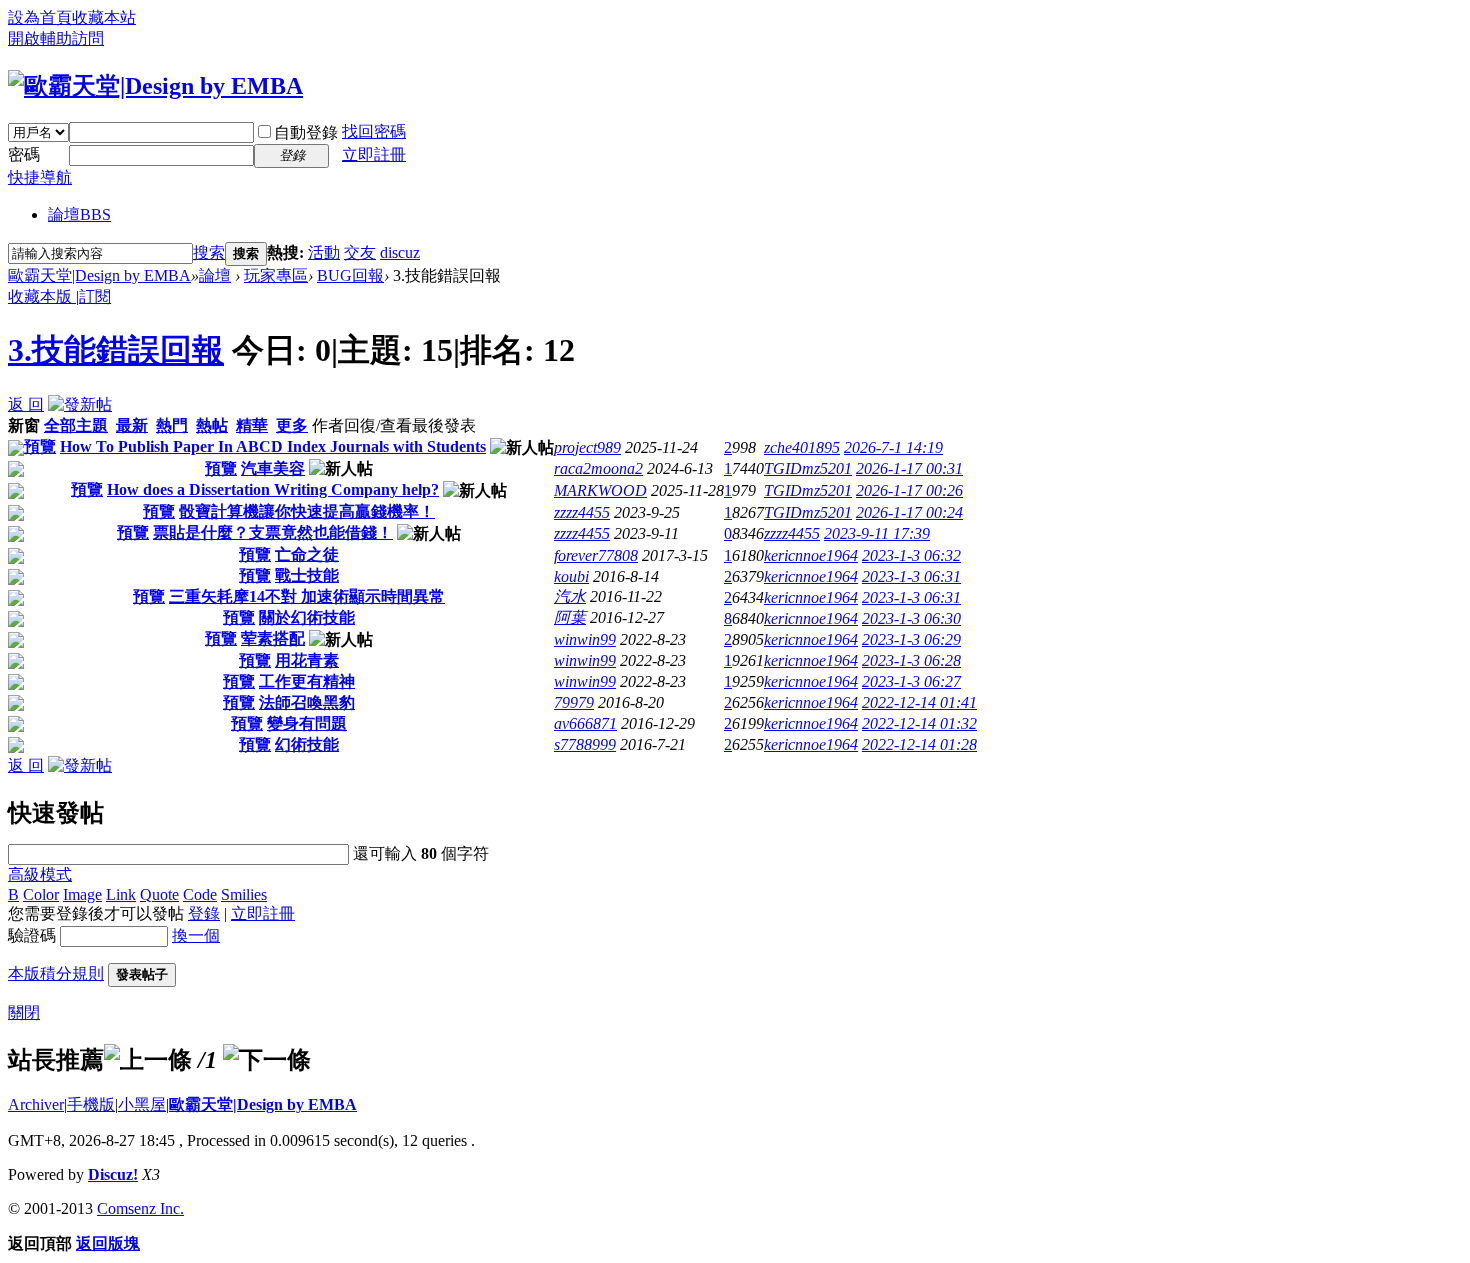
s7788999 (585, 744)
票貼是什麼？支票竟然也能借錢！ (273, 532)
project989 (587, 447)
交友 (360, 252)
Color (41, 894)
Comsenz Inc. (140, 1208)
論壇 (79, 214)
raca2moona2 (598, 468)
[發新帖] (80, 404)
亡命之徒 (307, 554)
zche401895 (802, 447)
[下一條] (267, 1060)
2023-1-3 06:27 (911, 681)
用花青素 (307, 660)
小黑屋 (142, 1104)
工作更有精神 (307, 681)
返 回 (26, 404)
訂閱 (95, 296)
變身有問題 (307, 723)
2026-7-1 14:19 (893, 447)
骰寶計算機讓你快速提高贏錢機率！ (307, 511)
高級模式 (40, 874)
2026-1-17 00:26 (909, 490)
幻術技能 (307, 744)
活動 (324, 252)
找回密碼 (374, 131)
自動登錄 (306, 132)
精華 (252, 425)
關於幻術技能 (307, 617)
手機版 (91, 1104)
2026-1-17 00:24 (909, 512)
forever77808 (596, 555)
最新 (132, 425)
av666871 (585, 723)
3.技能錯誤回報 (116, 350)
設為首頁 (40, 17)
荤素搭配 (273, 638)
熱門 (172, 425)
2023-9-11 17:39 (877, 533)
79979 (574, 702)
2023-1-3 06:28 (911, 660)
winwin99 (585, 639)
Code (200, 894)
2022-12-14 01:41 (919, 702)
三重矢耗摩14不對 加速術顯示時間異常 (307, 596)
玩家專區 (276, 275)
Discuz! (113, 1174)
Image (82, 894)
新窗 (24, 425)
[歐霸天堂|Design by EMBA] (155, 86)
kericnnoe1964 (811, 555)
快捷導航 (40, 177)
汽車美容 (273, 468)
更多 (292, 425)
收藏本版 (42, 296)
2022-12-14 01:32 (919, 723)
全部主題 (76, 425)
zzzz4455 (582, 512)
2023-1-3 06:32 (911, 555)
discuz (400, 252)
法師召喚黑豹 (307, 702)
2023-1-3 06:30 (911, 618)
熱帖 (212, 425)
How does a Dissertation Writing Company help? (273, 489)
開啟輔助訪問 (56, 38)
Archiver (36, 1104)
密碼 (24, 154)
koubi (571, 576)
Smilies (244, 894)
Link (121, 894)
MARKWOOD (600, 490)
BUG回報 (350, 275)
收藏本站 (104, 17)
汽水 (570, 596)
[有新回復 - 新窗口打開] (16, 450)
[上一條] (148, 1060)
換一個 (196, 935)
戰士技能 (307, 575)
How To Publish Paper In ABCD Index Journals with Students (273, 446)
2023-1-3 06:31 (911, 576)
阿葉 (570, 617)
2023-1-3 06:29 (911, 639)
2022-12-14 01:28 (919, 744)
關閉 (24, 1012)
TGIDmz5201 (808, 468)
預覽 (40, 446)
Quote (159, 894)
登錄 (204, 913)
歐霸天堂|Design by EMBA (99, 275)
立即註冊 (374, 154)
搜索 (209, 252)
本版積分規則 (56, 973)
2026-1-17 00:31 (909, 468)
